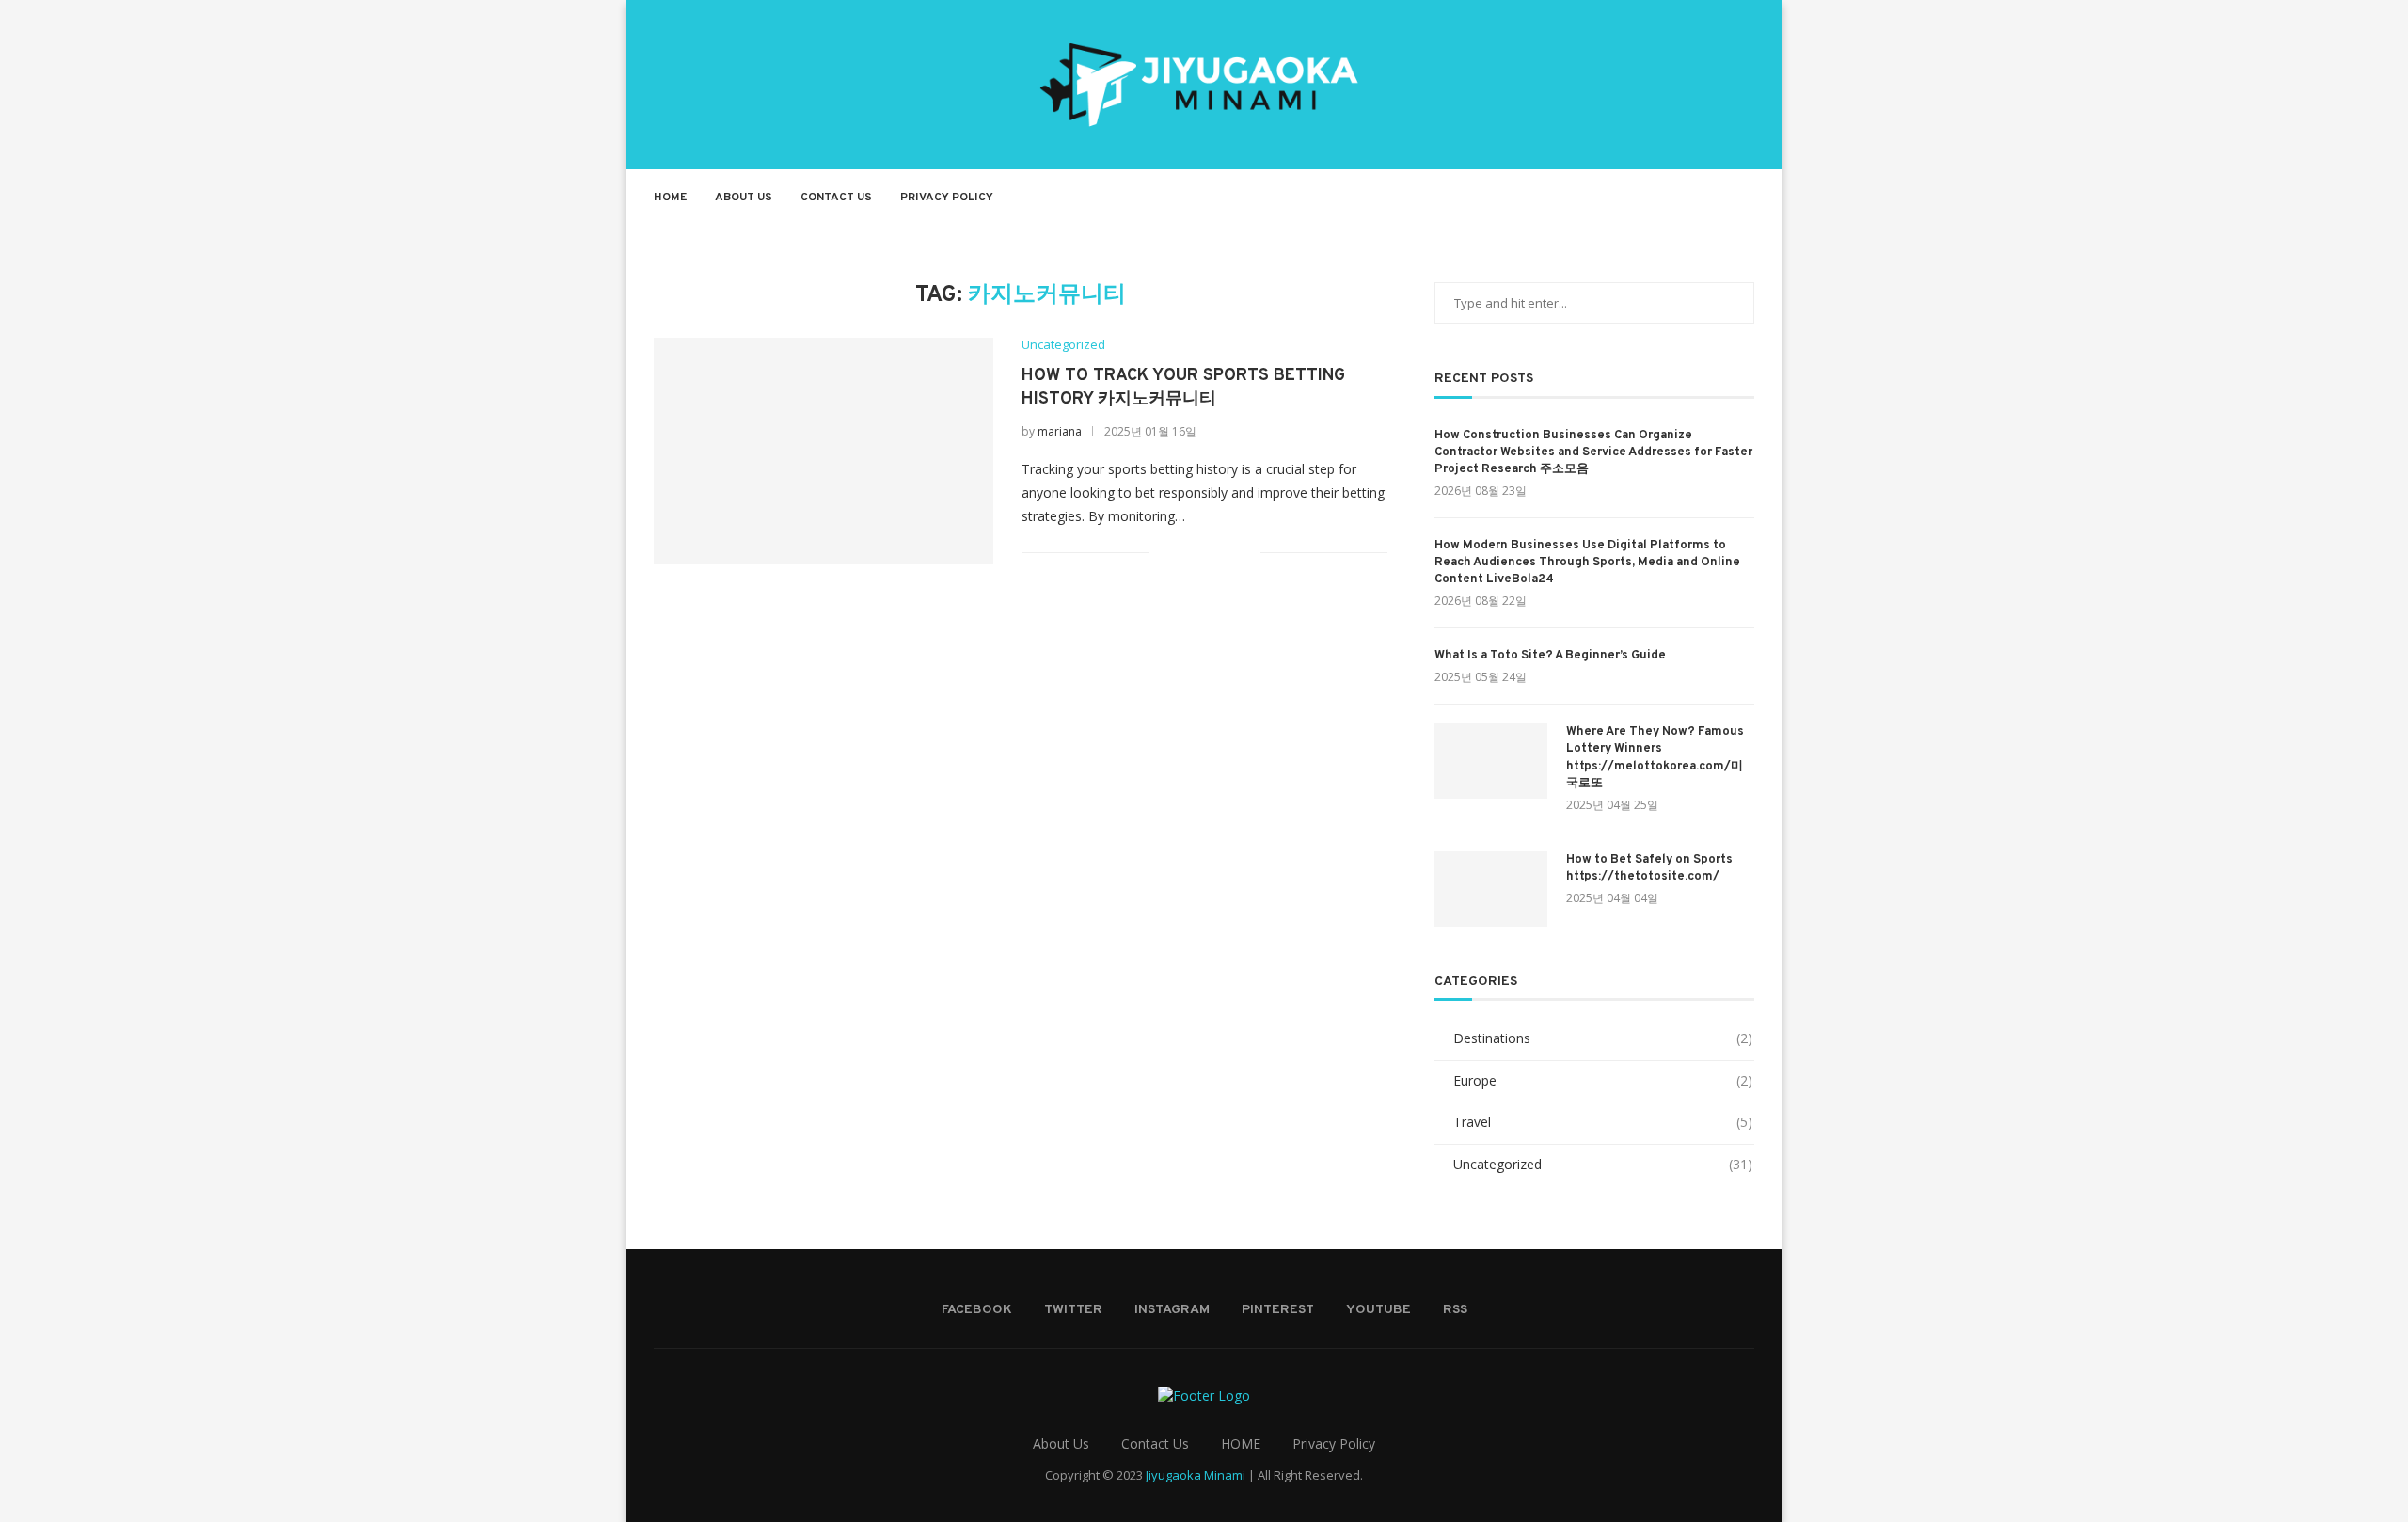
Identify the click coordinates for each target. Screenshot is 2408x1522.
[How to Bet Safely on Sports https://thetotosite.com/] (1491, 889)
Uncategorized (1063, 345)
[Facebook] (1619, 198)
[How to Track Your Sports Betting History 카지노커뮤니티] (824, 451)
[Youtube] (1698, 198)
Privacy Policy (947, 198)
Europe (1603, 1080)
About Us (744, 198)
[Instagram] (1659, 198)
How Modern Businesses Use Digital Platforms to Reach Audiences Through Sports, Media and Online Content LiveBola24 (1587, 563)
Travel (1603, 1122)
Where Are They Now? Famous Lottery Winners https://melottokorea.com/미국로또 (1655, 758)
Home (670, 198)
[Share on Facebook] (1187, 552)
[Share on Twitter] (1206, 552)
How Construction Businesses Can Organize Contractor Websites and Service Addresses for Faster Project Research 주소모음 (1593, 452)
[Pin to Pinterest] (1226, 552)
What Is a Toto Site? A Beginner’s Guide (1550, 656)
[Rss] (1718, 198)
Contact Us (836, 198)
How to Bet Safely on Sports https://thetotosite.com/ (1649, 868)
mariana (1060, 431)
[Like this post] (1163, 552)
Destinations (1603, 1038)
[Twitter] (1639, 198)
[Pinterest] (1679, 198)
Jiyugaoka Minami (1196, 1475)
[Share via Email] (1246, 552)
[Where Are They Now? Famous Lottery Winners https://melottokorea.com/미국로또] (1491, 761)
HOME (1241, 1443)
